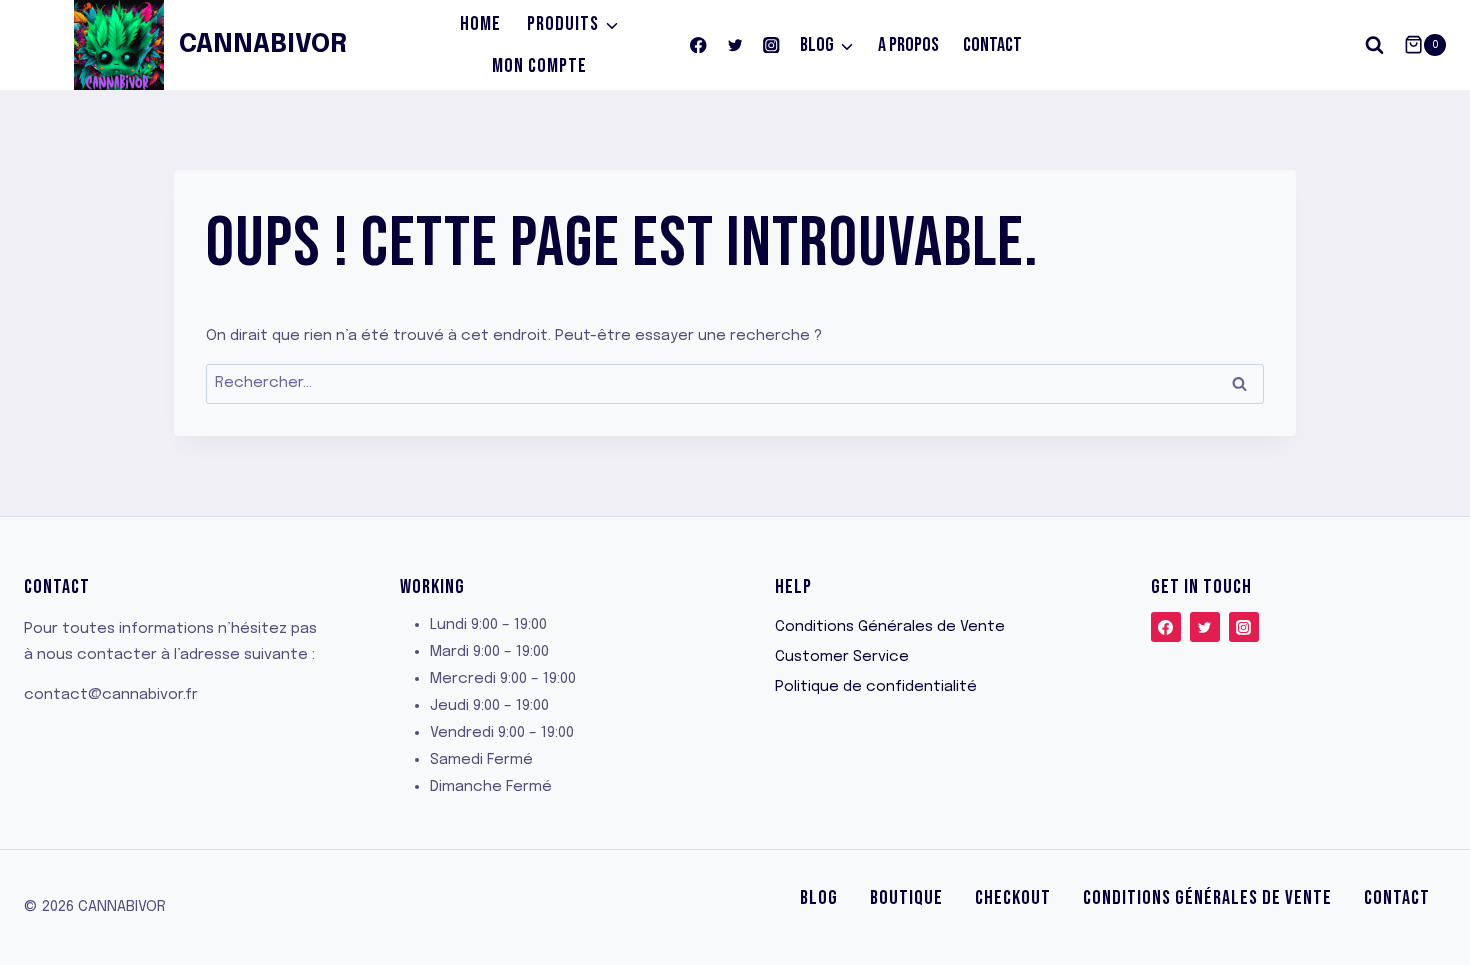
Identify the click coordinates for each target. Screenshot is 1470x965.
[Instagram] (771, 45)
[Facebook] (698, 45)
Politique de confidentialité (876, 687)
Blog (819, 898)
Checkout (1013, 898)
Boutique (906, 898)
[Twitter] (735, 45)
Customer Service (842, 657)
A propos (908, 45)
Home (480, 24)
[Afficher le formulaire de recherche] (1375, 45)
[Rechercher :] (735, 383)
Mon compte (539, 66)
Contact (992, 45)
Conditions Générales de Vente (890, 627)
